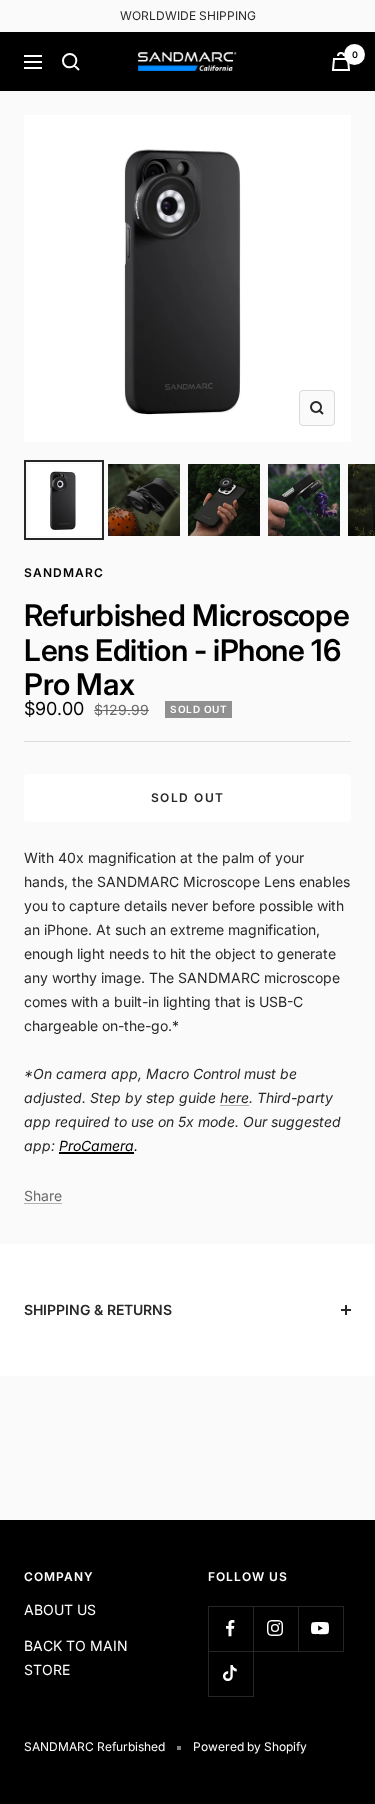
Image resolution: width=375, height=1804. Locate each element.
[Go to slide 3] (224, 500)
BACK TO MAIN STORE (76, 1657)
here (234, 1097)
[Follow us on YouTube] (320, 1628)
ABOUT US (60, 1609)
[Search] (71, 62)
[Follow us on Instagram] (275, 1628)
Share (43, 1195)
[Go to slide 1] (64, 500)
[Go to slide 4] (304, 500)
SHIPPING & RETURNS (98, 1309)
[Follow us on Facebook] (230, 1628)
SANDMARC (64, 572)
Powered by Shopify (250, 1746)
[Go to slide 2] (144, 500)
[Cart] (341, 61)
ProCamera (96, 1145)
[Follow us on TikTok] (230, 1673)
